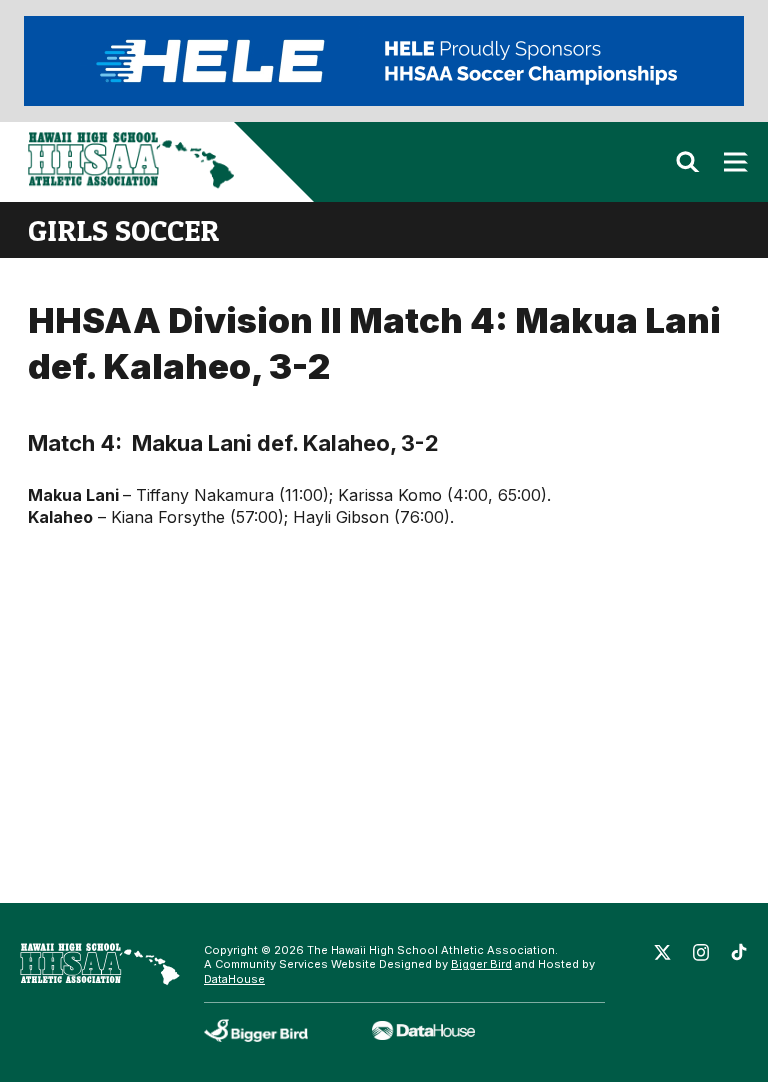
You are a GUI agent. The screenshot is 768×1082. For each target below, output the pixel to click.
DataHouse (234, 979)
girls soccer (123, 230)
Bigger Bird (481, 964)
